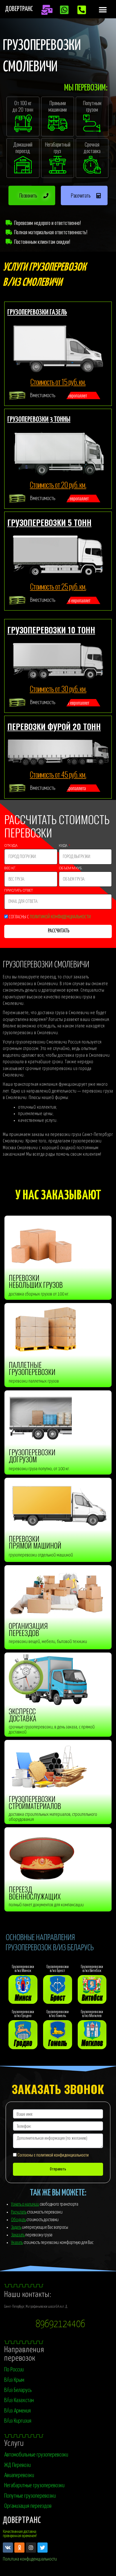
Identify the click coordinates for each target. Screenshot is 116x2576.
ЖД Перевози (17, 2465)
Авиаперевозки (19, 2475)
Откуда (11, 846)
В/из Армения (17, 2411)
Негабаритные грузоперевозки (34, 2486)
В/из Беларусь (18, 2390)
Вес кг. (10, 869)
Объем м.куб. (71, 869)
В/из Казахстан (19, 2400)
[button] (103, 10)
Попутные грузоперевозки (30, 2496)
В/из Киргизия (18, 2421)
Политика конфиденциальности (30, 2559)
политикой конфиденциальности (60, 917)
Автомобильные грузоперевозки (36, 2455)
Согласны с (50, 917)
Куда (63, 846)
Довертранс (19, 9)
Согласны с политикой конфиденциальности (53, 2155)
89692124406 (60, 2324)
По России (14, 2370)
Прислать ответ (19, 891)
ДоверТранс (22, 2521)
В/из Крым (14, 2380)
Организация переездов (28, 2506)
